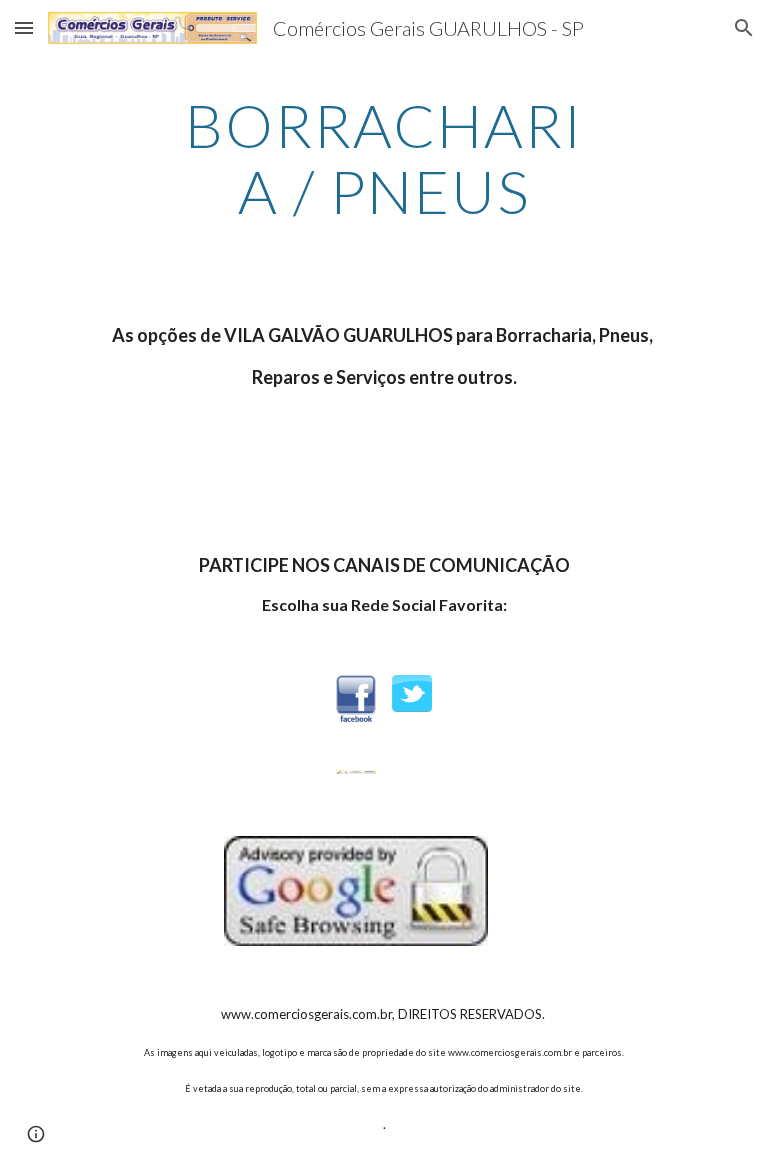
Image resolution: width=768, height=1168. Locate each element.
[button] (24, 27)
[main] (383, 158)
